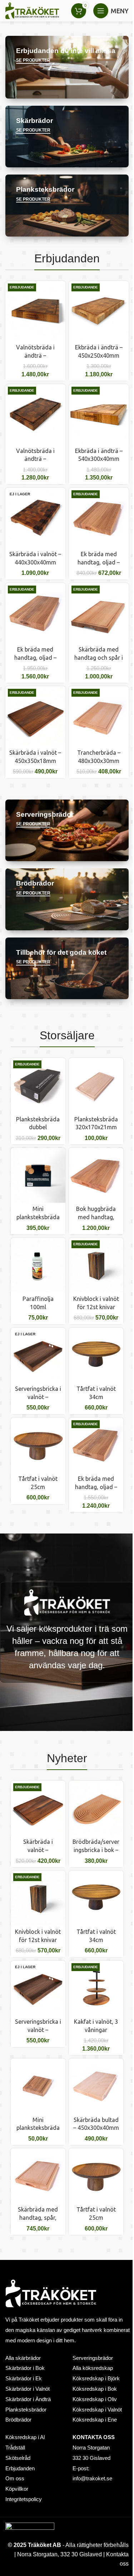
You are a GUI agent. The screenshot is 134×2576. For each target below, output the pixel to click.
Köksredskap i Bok (95, 2389)
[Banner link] (67, 67)
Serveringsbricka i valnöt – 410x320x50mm (38, 1397)
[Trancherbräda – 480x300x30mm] (99, 716)
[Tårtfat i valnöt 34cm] (96, 1355)
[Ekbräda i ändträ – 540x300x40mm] (99, 414)
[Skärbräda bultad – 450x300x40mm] (96, 2086)
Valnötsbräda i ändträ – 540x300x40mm (35, 355)
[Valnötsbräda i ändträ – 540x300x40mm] (35, 311)
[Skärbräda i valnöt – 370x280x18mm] (38, 1808)
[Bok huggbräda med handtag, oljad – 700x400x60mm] (96, 1175)
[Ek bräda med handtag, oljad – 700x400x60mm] (35, 613)
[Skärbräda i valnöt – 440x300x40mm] (35, 518)
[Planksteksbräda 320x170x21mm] (96, 1085)
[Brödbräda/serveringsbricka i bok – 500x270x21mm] (96, 1808)
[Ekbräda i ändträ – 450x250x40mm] (99, 311)
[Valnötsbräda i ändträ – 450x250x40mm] (35, 414)
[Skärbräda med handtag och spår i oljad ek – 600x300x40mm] (99, 613)
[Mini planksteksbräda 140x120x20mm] (38, 1175)
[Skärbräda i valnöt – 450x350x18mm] (35, 716)
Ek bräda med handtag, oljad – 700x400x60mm (35, 657)
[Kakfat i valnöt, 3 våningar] (96, 1988)
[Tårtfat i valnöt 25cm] (38, 1445)
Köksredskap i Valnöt (97, 2410)
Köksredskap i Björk (96, 2379)
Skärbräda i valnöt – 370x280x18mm (38, 1850)
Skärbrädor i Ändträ (28, 2399)
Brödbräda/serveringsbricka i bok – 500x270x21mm (96, 1850)
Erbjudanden (20, 2468)
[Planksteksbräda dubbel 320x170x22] (38, 1085)
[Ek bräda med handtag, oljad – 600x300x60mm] (96, 1445)
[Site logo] (32, 10)
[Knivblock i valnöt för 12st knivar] (96, 1265)
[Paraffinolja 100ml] (38, 1265)
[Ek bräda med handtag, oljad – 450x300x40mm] (99, 518)
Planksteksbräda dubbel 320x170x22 (38, 1127)
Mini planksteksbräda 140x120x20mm (38, 1217)
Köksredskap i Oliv (95, 2399)
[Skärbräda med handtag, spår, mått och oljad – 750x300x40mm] (38, 2176)
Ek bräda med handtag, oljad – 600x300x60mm (96, 1487)
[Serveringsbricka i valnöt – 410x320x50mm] (38, 1355)
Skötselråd (18, 2458)
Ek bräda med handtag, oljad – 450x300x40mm (99, 562)
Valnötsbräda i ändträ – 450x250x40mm (35, 459)
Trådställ (15, 2448)
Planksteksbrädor (26, 2410)
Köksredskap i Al (25, 2437)
